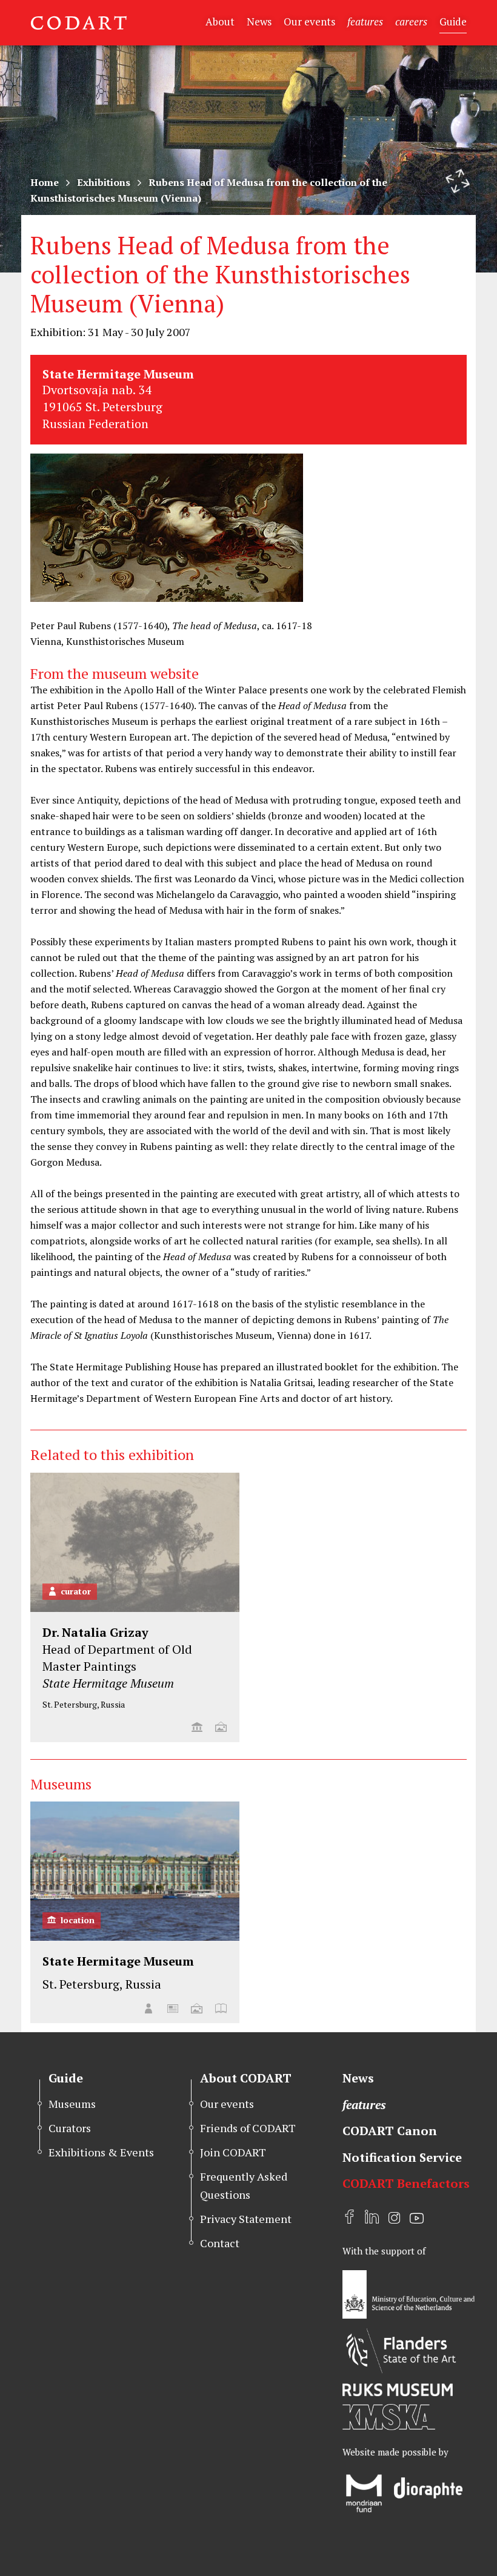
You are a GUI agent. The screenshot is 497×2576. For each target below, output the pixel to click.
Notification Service (402, 2157)
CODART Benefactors (406, 2183)
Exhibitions (104, 182)
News (259, 21)
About (220, 21)
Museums (72, 2104)
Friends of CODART (248, 2128)
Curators (70, 2128)
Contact (220, 2243)
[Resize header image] (458, 181)
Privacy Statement (246, 2219)
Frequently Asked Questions (244, 2185)
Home (45, 182)
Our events (309, 21)
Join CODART (233, 2152)
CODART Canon (390, 2131)
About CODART (246, 2078)
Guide (453, 21)
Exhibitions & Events (101, 2152)
